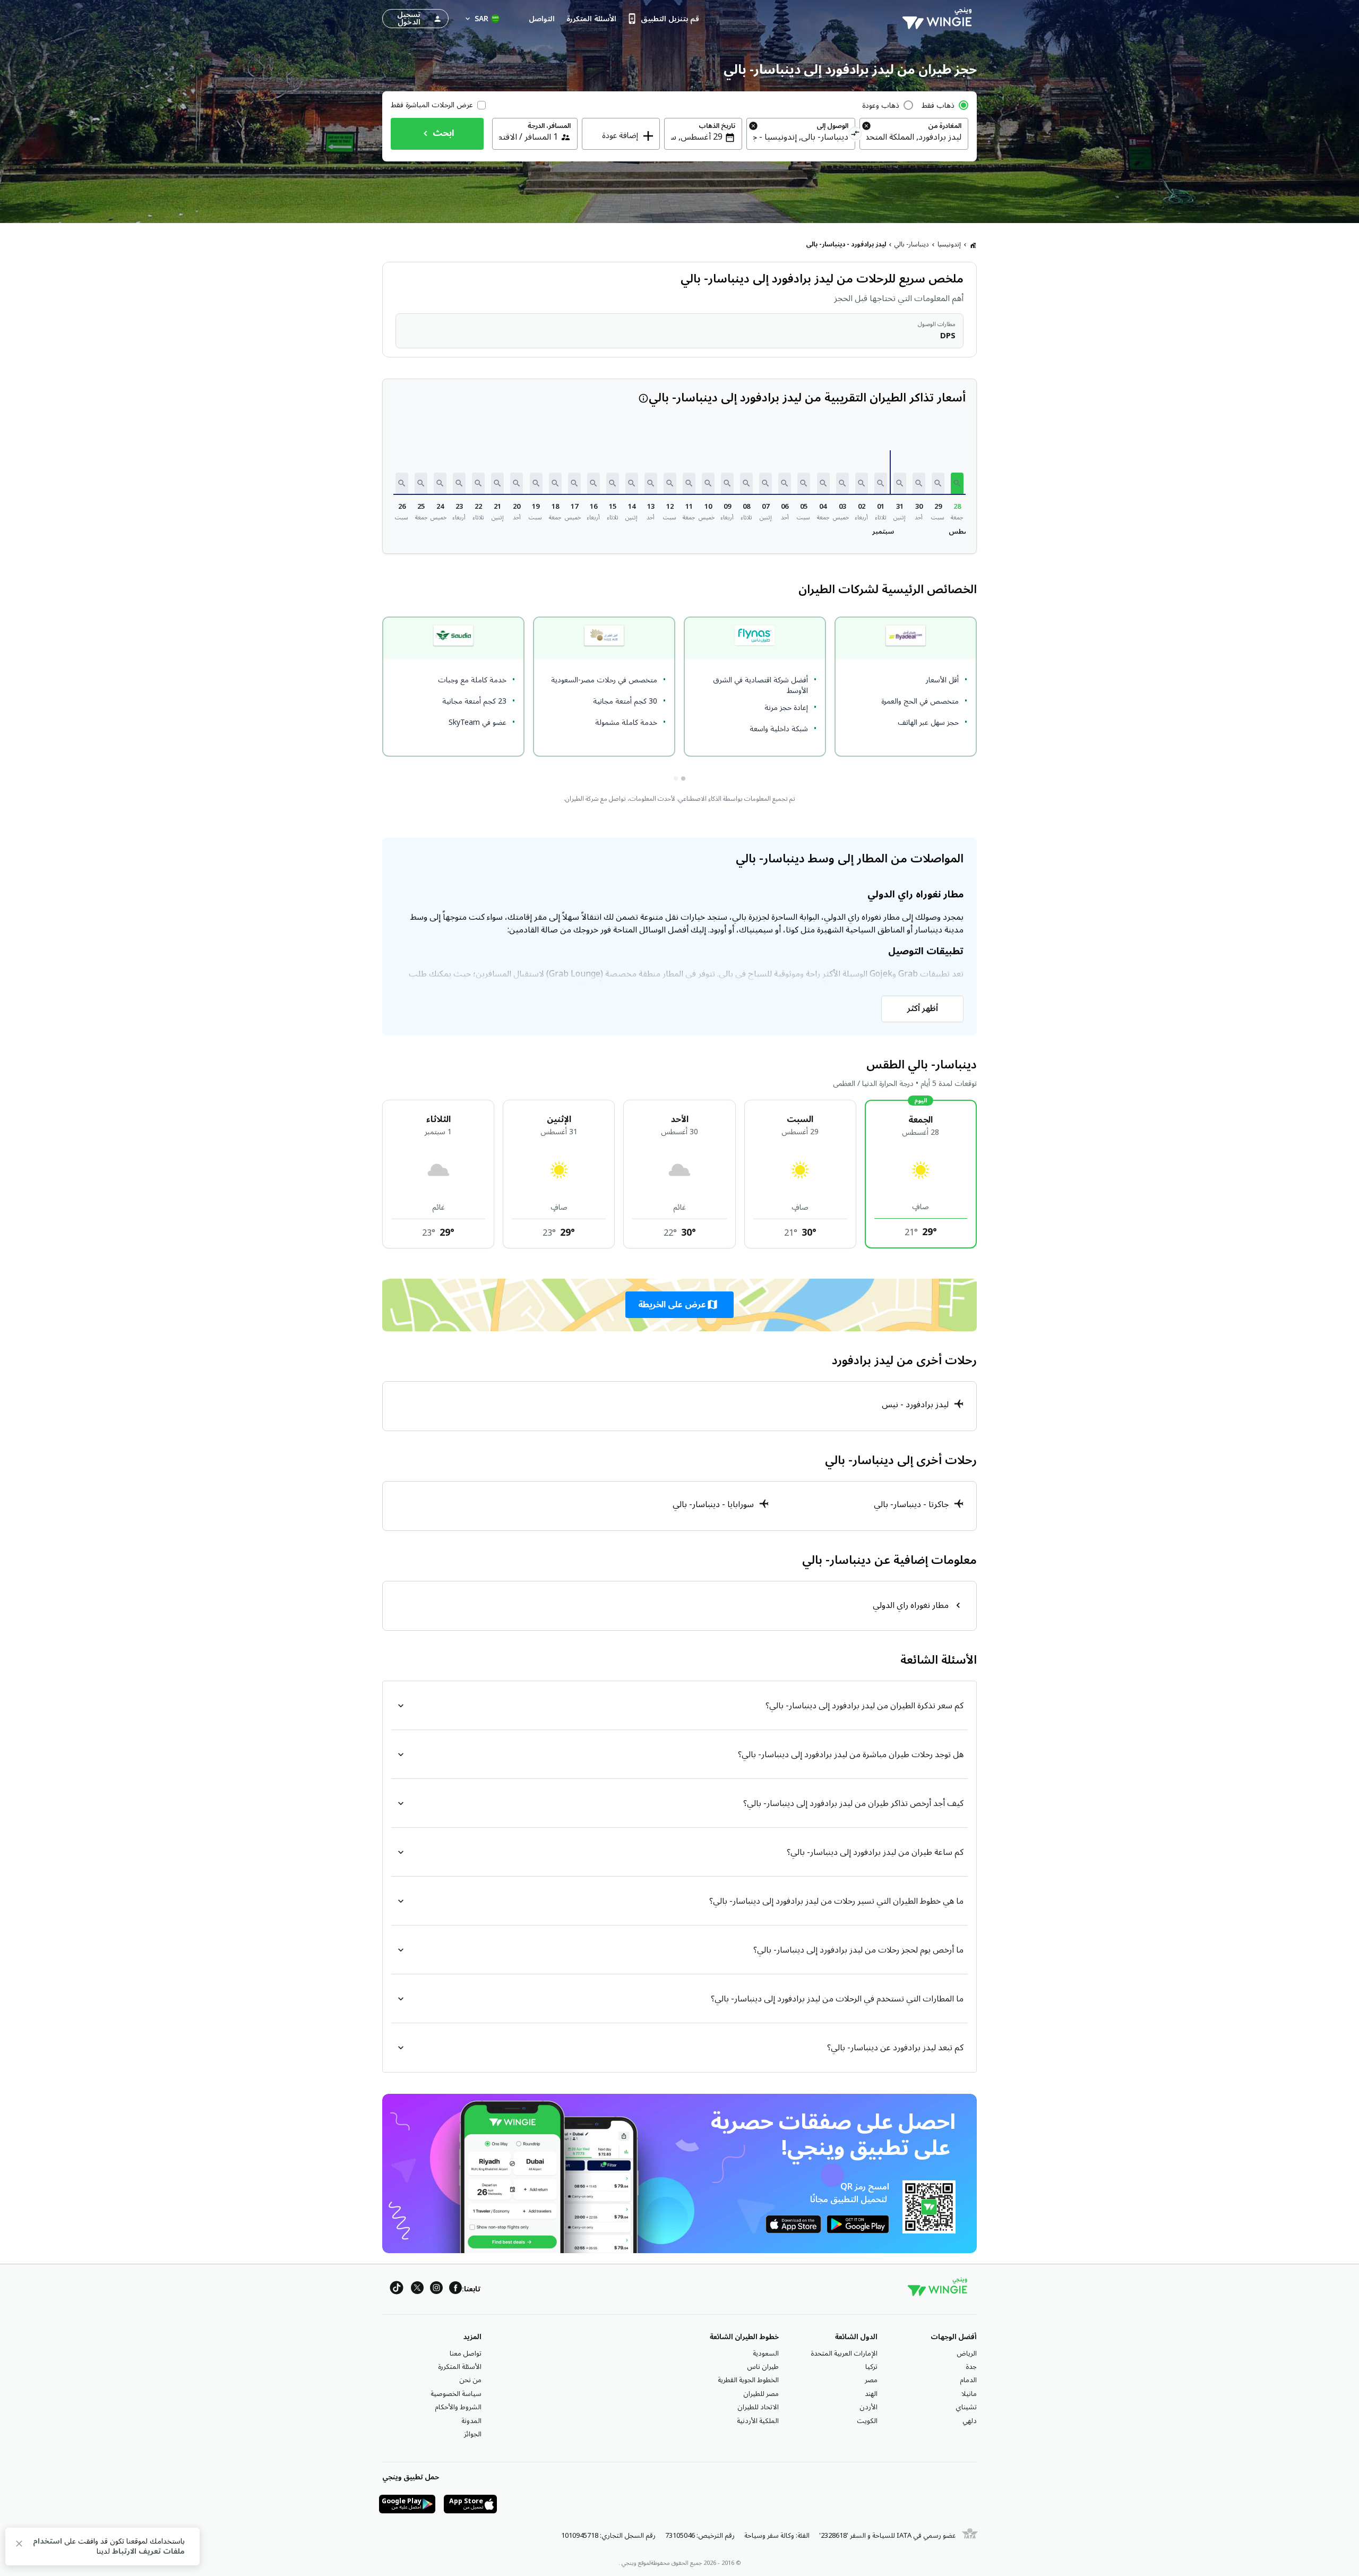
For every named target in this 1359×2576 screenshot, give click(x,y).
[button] (957, 483)
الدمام (968, 2380)
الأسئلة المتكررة (460, 2367)
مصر (871, 2380)
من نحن (470, 2380)
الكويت (867, 2421)
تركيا (871, 2367)
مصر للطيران (761, 2394)
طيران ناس (763, 2367)
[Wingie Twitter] (417, 2290)
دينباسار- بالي (912, 245)
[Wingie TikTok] (397, 2290)
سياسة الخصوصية (456, 2394)
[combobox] (914, 137)
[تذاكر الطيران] (973, 245)
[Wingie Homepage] (940, 19)
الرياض (967, 2354)
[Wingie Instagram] (436, 2290)
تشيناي (966, 2407)
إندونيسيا (949, 245)
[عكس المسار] (855, 135)
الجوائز (473, 2434)
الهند (871, 2394)
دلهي (970, 2421)
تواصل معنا (466, 2354)
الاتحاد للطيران (758, 2407)
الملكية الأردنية (758, 2421)
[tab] (683, 778)
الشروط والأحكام (458, 2407)
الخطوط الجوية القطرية (748, 2380)
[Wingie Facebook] (455, 2290)
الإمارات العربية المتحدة (844, 2354)
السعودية (766, 2354)
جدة (971, 2367)
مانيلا (969, 2394)
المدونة (471, 2421)
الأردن (868, 2407)
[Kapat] (19, 2545)
